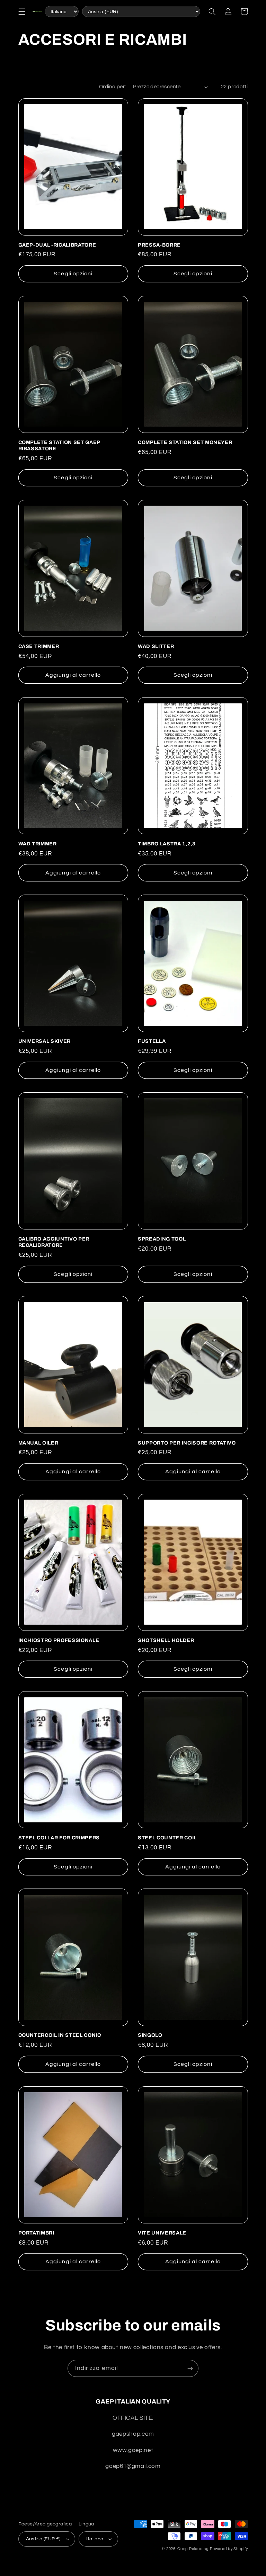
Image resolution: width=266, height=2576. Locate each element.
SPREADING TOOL (162, 1239)
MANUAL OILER (38, 1443)
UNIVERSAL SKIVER (45, 1041)
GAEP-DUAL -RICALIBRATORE (57, 245)
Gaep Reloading (193, 2549)
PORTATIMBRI (36, 2233)
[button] (22, 11)
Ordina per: (113, 87)
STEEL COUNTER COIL (167, 1838)
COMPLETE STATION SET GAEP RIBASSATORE (59, 445)
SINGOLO (150, 2035)
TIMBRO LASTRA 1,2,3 (167, 844)
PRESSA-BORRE (159, 245)
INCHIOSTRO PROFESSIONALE (59, 1640)
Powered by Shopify (229, 2549)
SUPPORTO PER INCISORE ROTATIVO (187, 1443)
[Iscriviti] (190, 2368)
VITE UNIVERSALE (162, 2233)
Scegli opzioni (73, 274)
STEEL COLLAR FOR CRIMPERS (59, 1838)
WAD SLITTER (156, 646)
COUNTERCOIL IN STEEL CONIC (60, 2035)
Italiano (95, 2539)
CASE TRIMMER (39, 646)
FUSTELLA (152, 1041)
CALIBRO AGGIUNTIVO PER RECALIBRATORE (54, 1242)
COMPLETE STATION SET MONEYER (185, 442)
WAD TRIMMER (38, 844)
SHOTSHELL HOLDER (166, 1640)
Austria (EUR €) (43, 2539)
